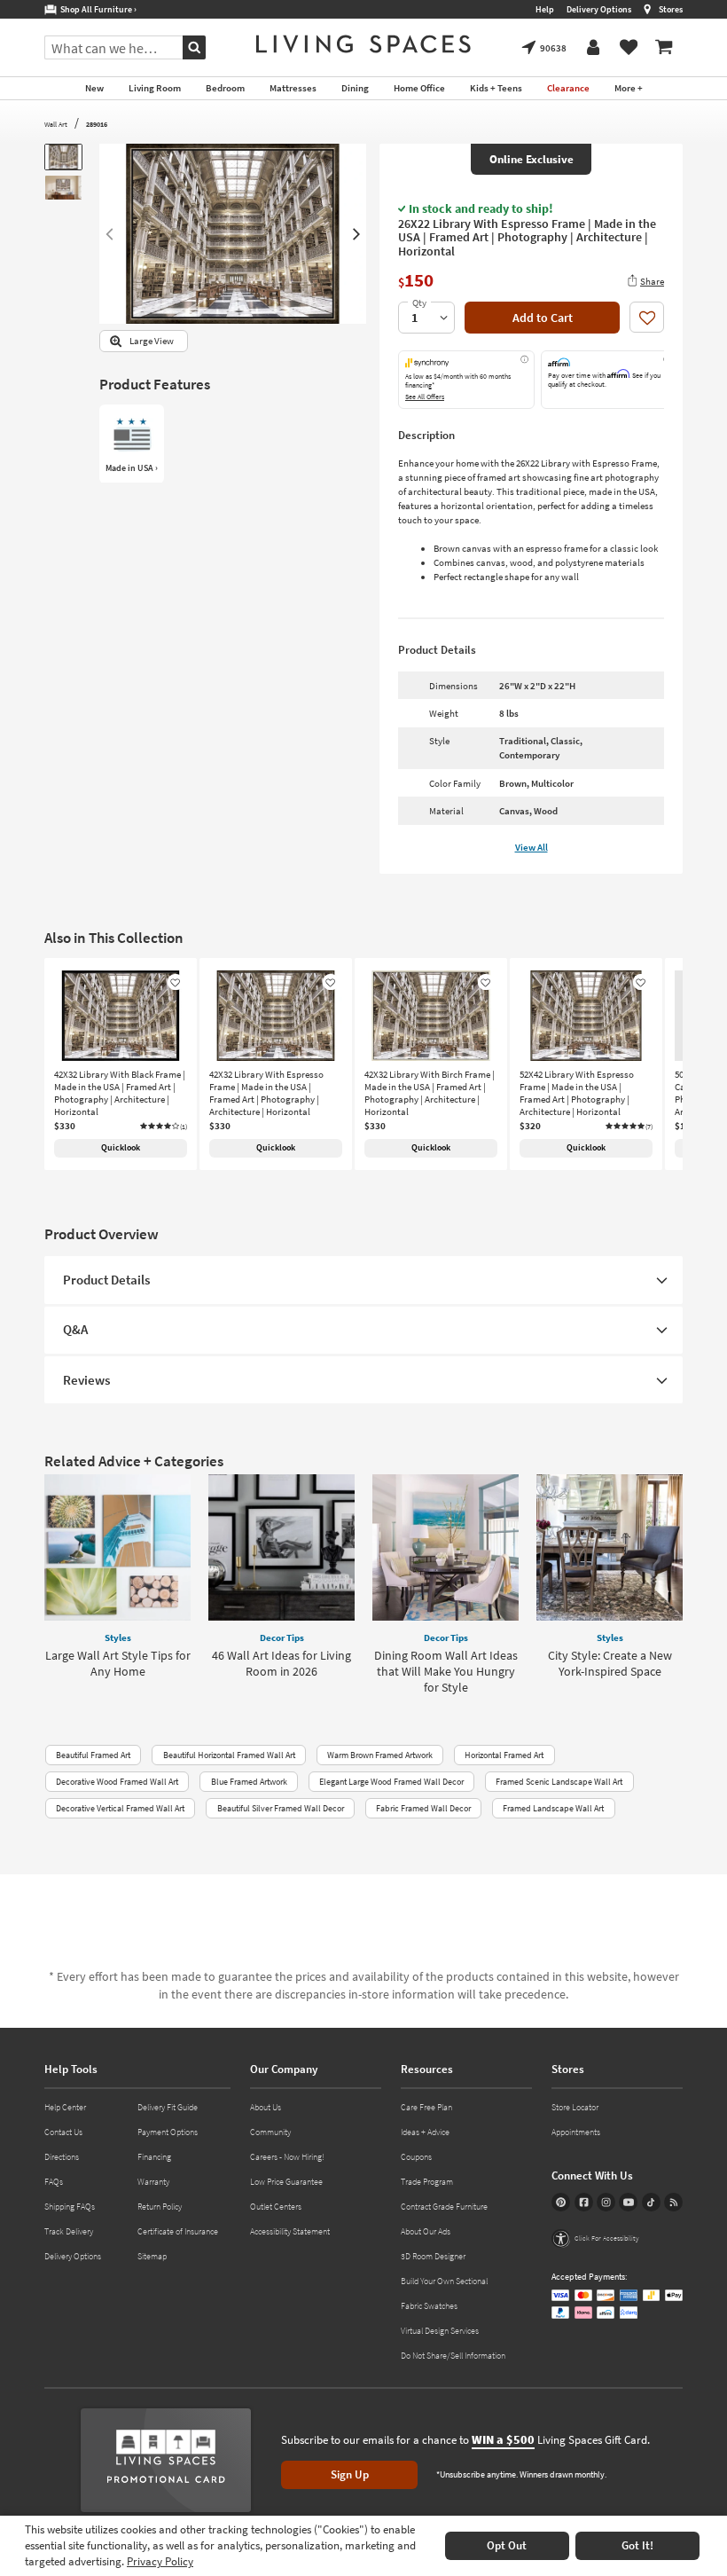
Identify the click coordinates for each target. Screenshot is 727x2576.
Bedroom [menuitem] (225, 88)
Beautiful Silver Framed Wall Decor (281, 1808)
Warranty (153, 2182)
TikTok (651, 2202)
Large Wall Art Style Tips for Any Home (118, 1663)
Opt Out (507, 2545)
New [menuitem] (94, 88)
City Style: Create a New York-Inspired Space (610, 1663)
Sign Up (350, 2474)
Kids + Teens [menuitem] (496, 88)
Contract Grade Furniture (444, 2207)
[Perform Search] (194, 47)
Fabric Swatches (429, 2306)
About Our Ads (426, 2231)
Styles (118, 1637)
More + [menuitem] (629, 88)
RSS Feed (673, 2202)
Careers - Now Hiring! (287, 2157)
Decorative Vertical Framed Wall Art (120, 1808)
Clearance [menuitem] (568, 88)
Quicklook (121, 1147)
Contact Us (63, 2132)
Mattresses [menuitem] (293, 88)
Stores (671, 9)
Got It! (637, 2545)
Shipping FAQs (70, 2207)
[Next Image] (357, 234)
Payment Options (168, 2132)
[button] (164, 1127)
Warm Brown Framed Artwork (380, 1755)
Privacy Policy (160, 2561)
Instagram (606, 2202)
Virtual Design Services (440, 2331)
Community (270, 2132)
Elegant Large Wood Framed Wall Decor (391, 1782)
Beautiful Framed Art (93, 1755)
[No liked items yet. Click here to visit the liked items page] (629, 48)
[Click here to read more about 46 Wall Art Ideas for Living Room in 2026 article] (281, 1547)
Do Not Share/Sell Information (453, 2356)
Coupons (416, 2157)
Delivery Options (599, 9)
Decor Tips (282, 1637)
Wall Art (56, 124)
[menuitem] (664, 48)
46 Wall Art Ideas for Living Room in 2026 (281, 1663)
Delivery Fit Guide (168, 2107)
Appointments (576, 2132)
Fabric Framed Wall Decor (423, 1808)
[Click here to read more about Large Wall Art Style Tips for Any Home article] (117, 1547)
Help (545, 9)
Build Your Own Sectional (444, 2281)
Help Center (65, 2107)
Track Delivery (69, 2231)
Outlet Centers (276, 2207)
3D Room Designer (433, 2256)
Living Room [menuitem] (155, 88)
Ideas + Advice (425, 2132)
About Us (266, 2107)
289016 (97, 124)
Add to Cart (543, 318)
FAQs (54, 2182)
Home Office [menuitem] (419, 88)
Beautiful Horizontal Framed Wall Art (229, 1755)
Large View (152, 341)
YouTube (628, 2202)
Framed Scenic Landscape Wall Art (559, 1782)
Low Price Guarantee (286, 2182)
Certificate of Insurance (178, 2231)
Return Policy (160, 2207)
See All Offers (425, 397)
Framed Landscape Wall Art (553, 1808)
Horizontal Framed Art (504, 1755)
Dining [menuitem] (355, 88)
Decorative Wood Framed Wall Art (117, 1782)
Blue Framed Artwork (249, 1782)
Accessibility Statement (290, 2231)
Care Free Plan (426, 2107)
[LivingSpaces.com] (363, 44)
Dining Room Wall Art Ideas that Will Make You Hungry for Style (446, 1671)
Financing (154, 2157)
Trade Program (427, 2182)
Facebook (584, 2202)
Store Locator (575, 2107)
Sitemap (152, 2256)
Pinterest (561, 2202)
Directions (62, 2157)
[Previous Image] (109, 234)
